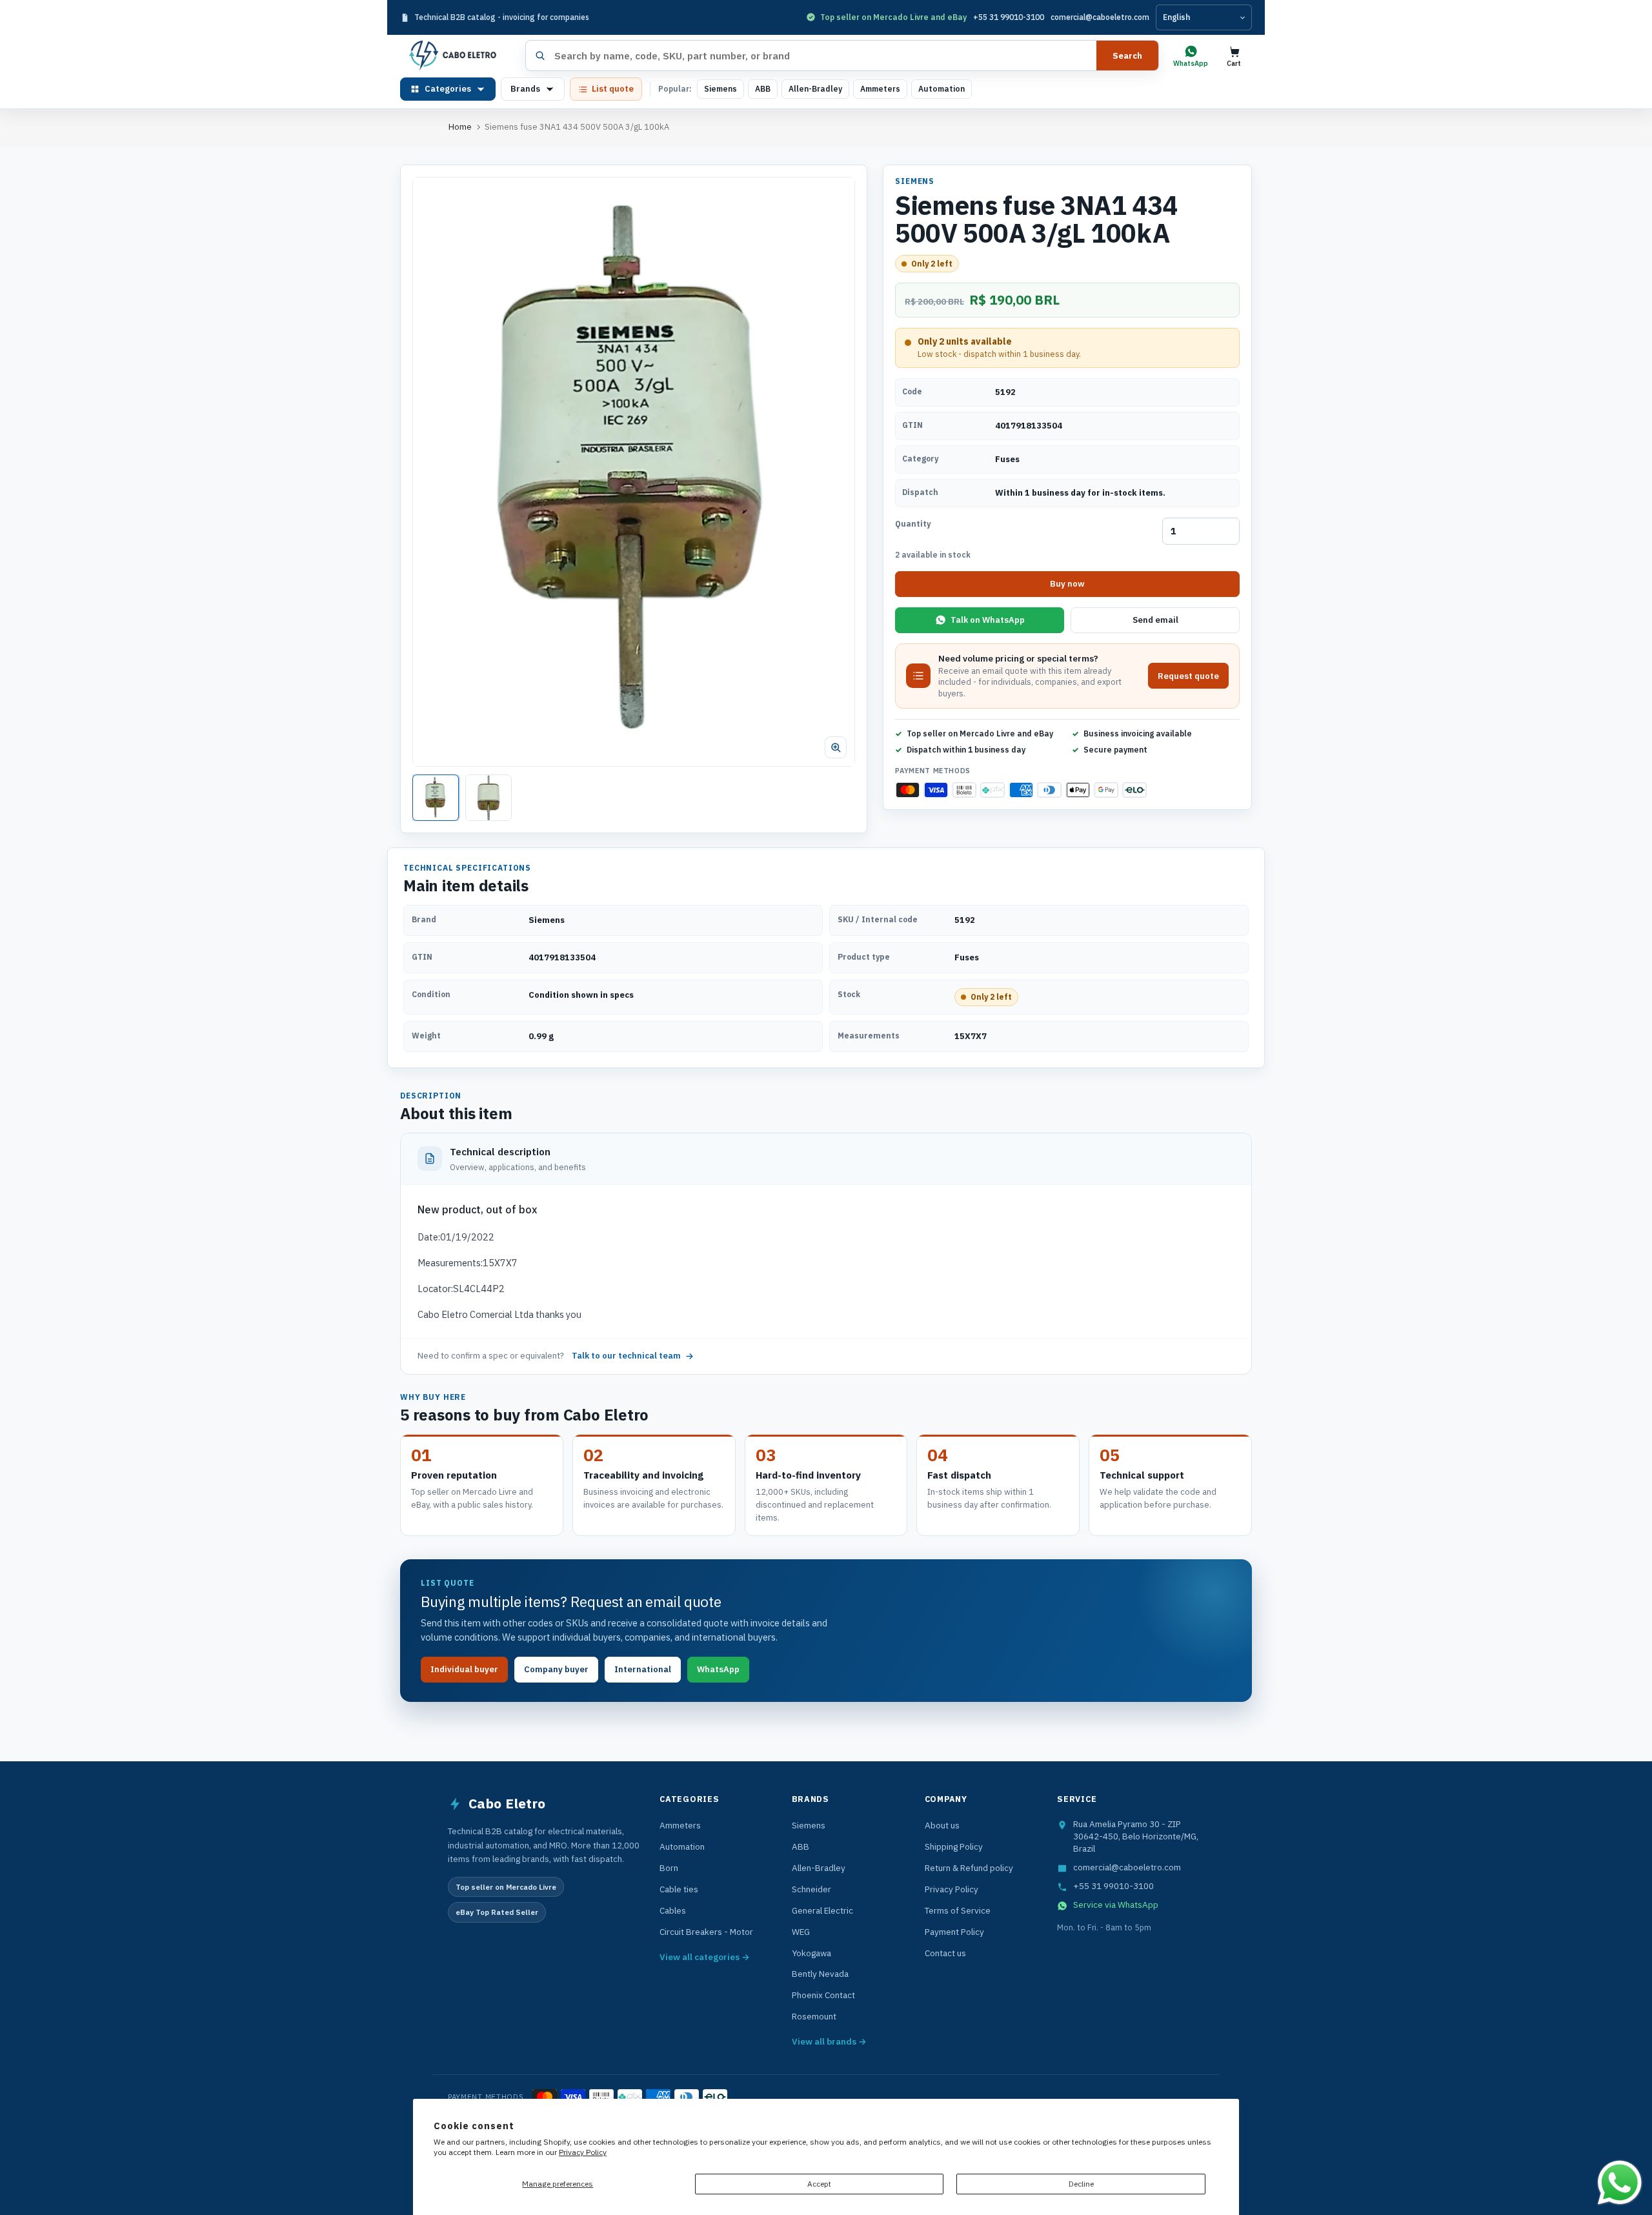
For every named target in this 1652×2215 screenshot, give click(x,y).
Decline (1081, 2184)
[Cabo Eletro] (458, 56)
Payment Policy (954, 1932)
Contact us (945, 1953)
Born (669, 1868)
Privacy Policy (583, 2152)
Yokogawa (811, 1953)
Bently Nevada (820, 1974)
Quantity (913, 524)
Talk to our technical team (626, 1356)
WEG (801, 1932)
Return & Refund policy (969, 1868)
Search (1127, 56)
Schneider (811, 1889)
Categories (448, 89)
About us (942, 1825)
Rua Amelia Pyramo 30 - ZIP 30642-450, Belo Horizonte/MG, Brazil (1136, 1836)
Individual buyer (464, 1669)
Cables (673, 1910)
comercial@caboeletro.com (1100, 17)
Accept (819, 2184)
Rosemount (814, 2016)
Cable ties (679, 1889)
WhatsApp (718, 1669)
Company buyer (556, 1669)
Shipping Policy (954, 1846)
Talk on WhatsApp (988, 620)
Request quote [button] (1188, 675)
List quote (613, 89)
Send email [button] (1155, 620)
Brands (525, 89)
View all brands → (829, 2041)
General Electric (822, 1910)
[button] (634, 472)
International (643, 1669)
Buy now (1067, 584)
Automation (942, 89)
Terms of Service (958, 1910)
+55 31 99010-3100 (1009, 17)
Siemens (720, 89)
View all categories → (705, 1957)
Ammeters (880, 89)
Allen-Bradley (815, 89)
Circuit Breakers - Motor (706, 1932)
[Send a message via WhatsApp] (1620, 2183)
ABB (763, 89)
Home (460, 127)
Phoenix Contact (823, 1995)
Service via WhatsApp (1116, 1905)
